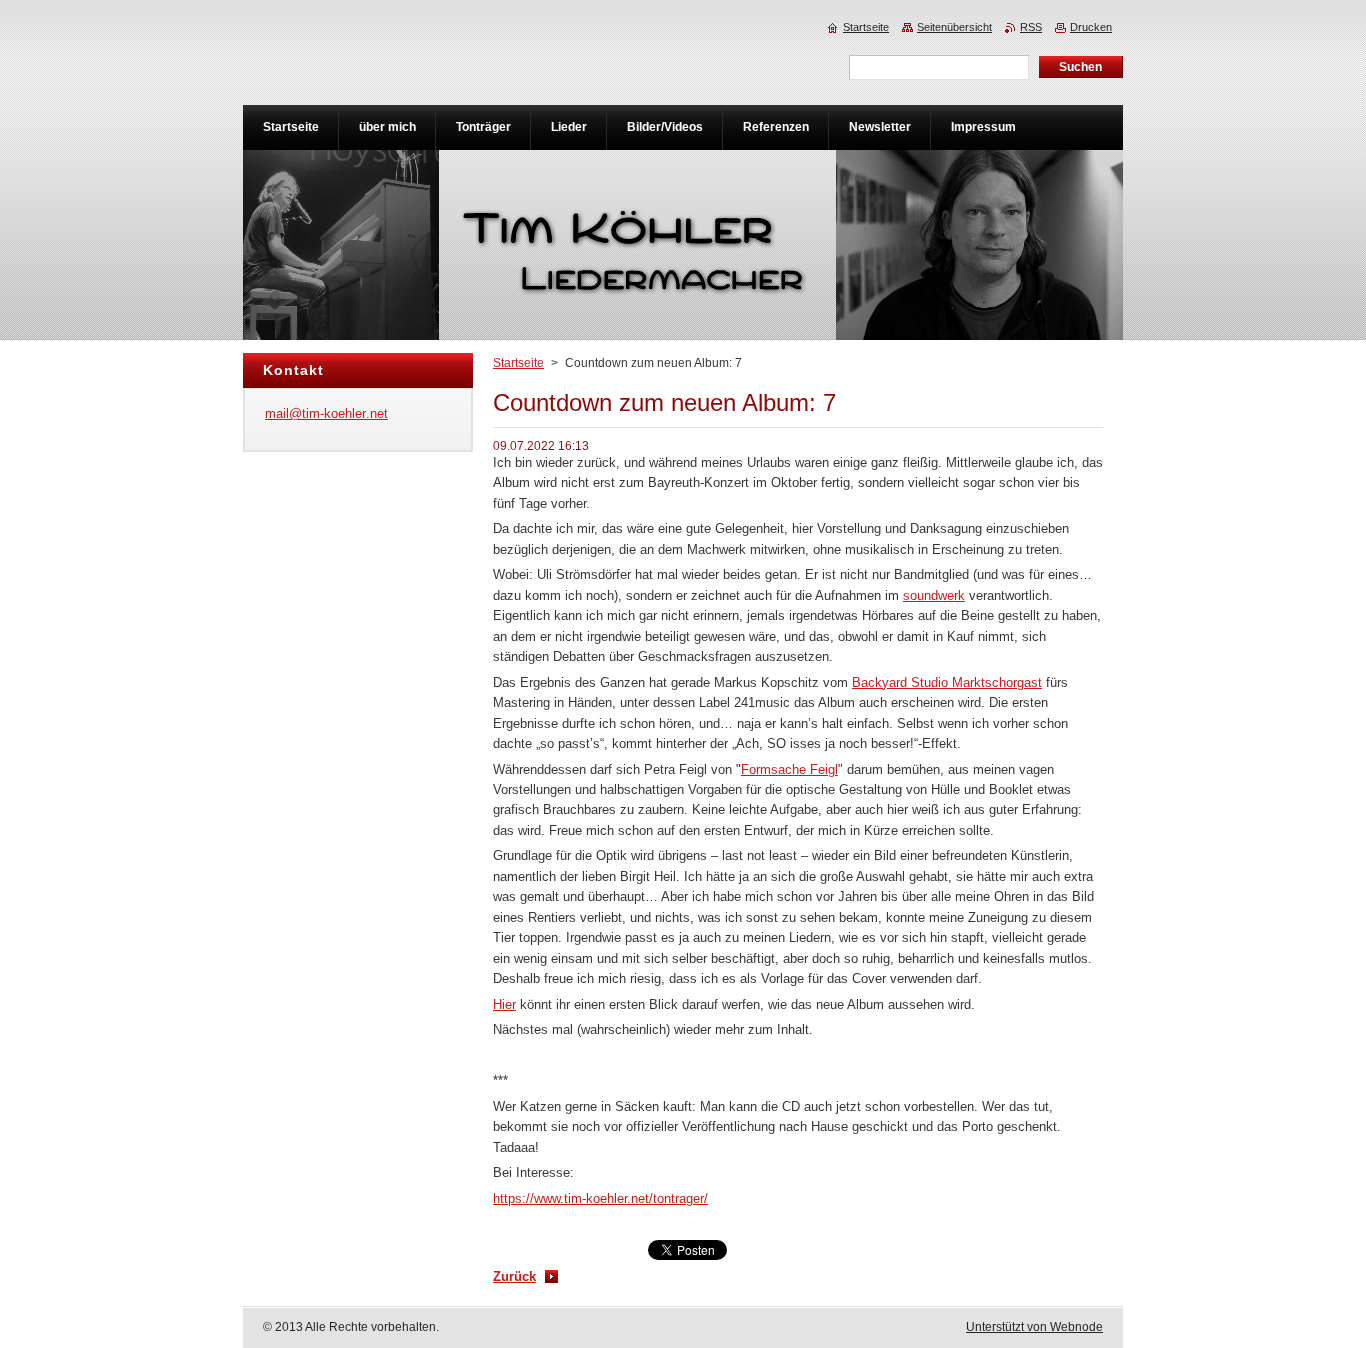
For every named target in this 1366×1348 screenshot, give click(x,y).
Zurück (514, 1276)
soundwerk (934, 595)
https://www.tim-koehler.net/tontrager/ (600, 1198)
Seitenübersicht (954, 27)
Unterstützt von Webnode (1034, 1327)
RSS (1031, 27)
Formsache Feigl (789, 769)
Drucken (1091, 27)
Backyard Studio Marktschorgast (947, 682)
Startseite (518, 363)
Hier (504, 1004)
